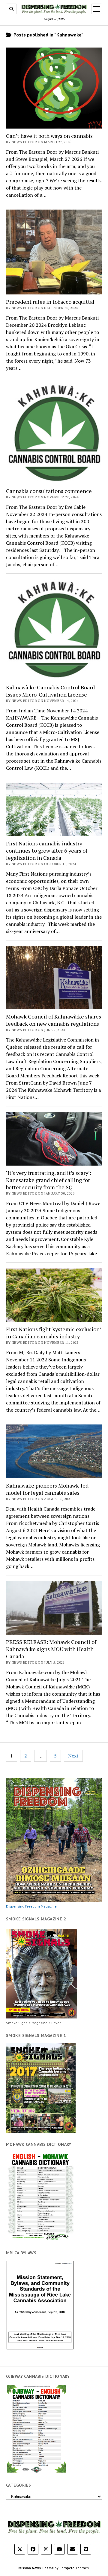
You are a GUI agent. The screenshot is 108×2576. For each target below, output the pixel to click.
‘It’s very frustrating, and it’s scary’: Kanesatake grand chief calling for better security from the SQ (49, 1180)
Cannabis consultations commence (49, 491)
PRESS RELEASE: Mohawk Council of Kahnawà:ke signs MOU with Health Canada (51, 1649)
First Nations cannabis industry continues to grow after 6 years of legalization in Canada (47, 850)
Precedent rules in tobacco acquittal (50, 302)
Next (73, 1756)
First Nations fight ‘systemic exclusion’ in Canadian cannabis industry (53, 1333)
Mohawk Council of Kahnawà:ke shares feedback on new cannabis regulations (54, 1020)
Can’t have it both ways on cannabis (49, 136)
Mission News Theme (36, 2568)
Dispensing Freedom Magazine (31, 1906)
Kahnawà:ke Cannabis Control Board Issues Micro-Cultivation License (50, 691)
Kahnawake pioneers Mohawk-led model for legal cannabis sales (47, 1489)
